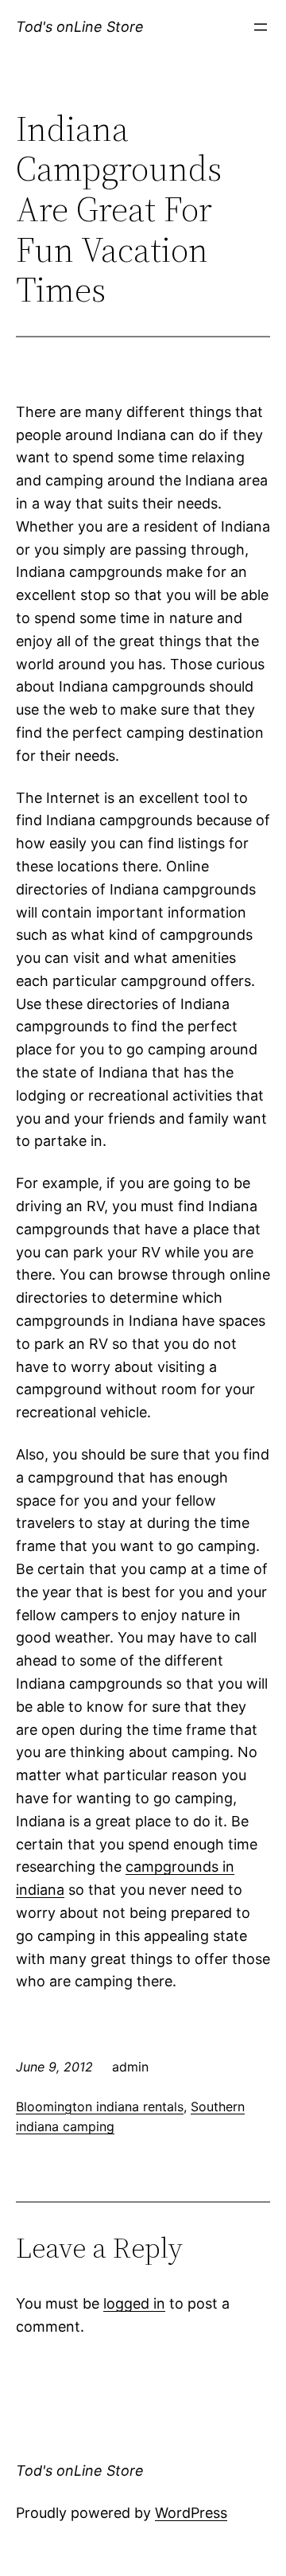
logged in (134, 2303)
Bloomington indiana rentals (100, 2106)
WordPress (191, 2513)
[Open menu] (261, 27)
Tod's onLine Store (80, 27)
